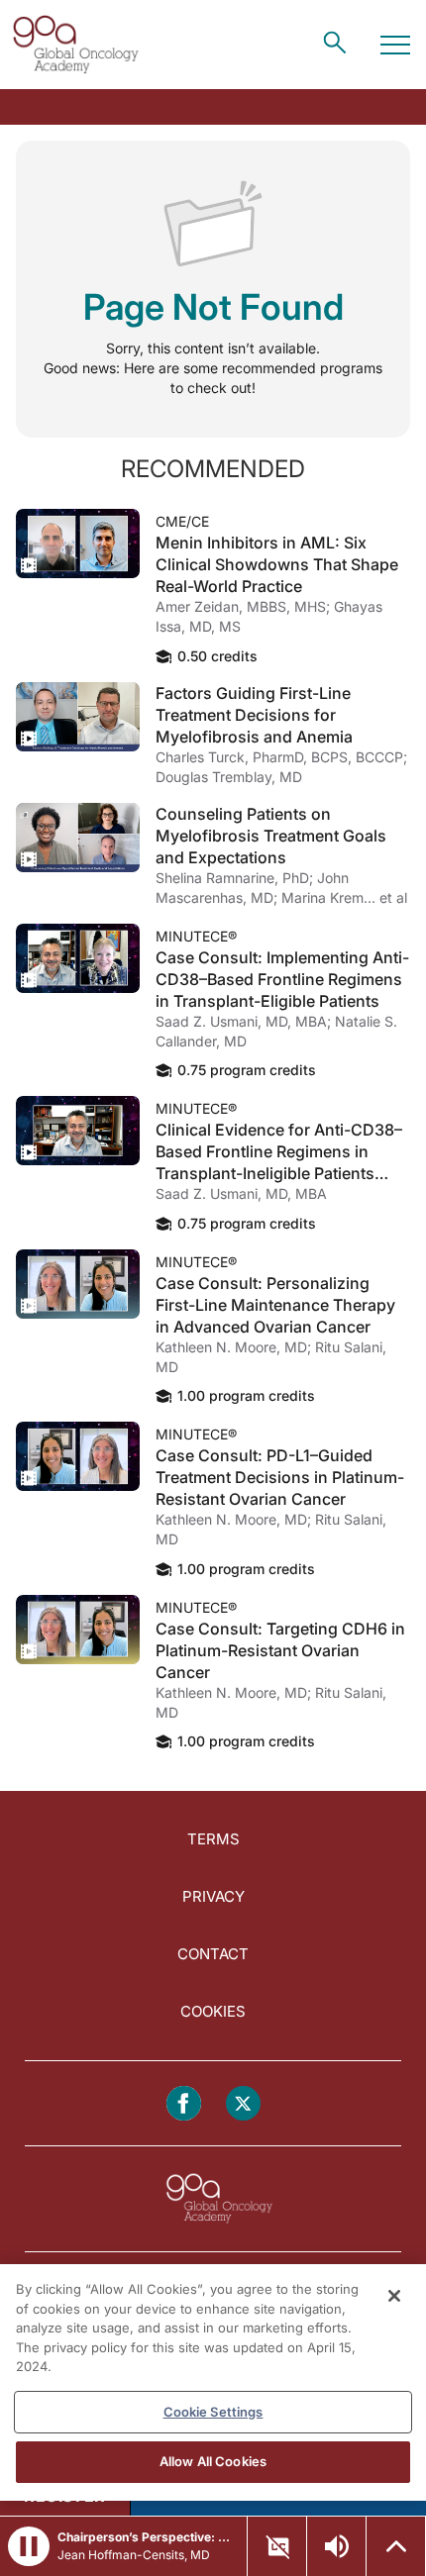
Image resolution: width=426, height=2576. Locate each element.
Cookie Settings (213, 2412)
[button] (29, 2546)
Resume (78, 544)
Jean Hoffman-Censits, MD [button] (134, 2555)
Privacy (213, 1896)
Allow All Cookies (213, 2461)
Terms (213, 1839)
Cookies (213, 2011)
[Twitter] (243, 2103)
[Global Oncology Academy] (75, 45)
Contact (213, 1954)
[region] (213, 2382)
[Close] (394, 2296)
